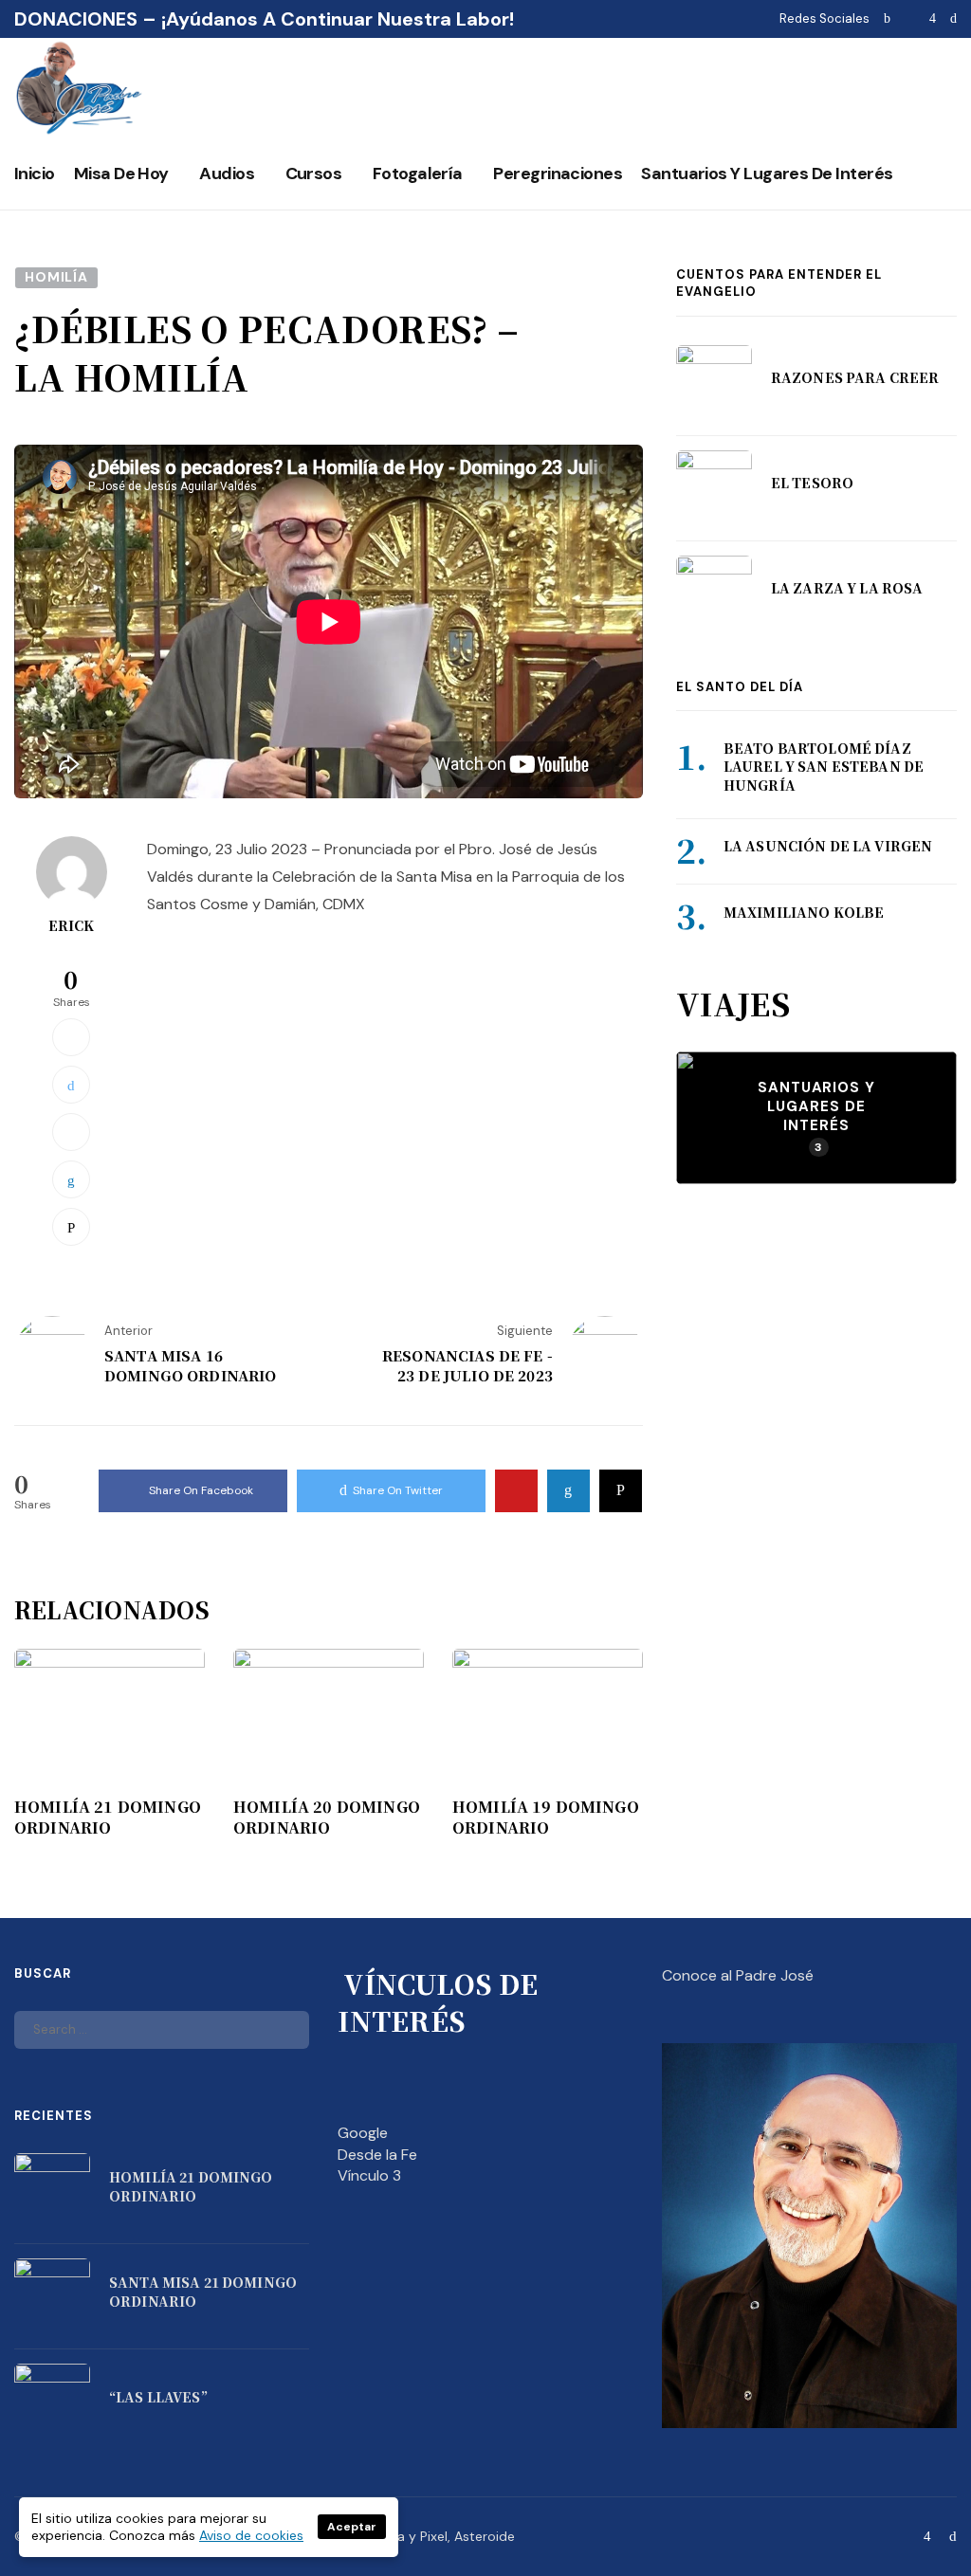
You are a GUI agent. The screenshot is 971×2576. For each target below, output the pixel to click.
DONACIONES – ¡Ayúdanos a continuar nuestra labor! (264, 19)
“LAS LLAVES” (158, 2397)
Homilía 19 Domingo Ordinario (546, 1818)
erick (72, 925)
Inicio (35, 174)
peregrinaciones (558, 174)
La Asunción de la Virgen (828, 846)
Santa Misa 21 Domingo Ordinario (203, 2292)
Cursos (314, 174)
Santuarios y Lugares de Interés (767, 174)
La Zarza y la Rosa (847, 588)
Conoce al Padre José (738, 1975)
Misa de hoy (121, 174)
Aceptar (352, 2527)
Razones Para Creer (855, 377)
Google (363, 2133)
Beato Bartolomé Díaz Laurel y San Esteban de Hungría (824, 767)
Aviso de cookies (251, 2535)
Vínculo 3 (369, 2175)
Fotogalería (418, 174)
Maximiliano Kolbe (804, 912)
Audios (227, 174)
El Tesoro (812, 483)
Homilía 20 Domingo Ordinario (327, 1818)
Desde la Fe (377, 2155)
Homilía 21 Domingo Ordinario (108, 1818)
